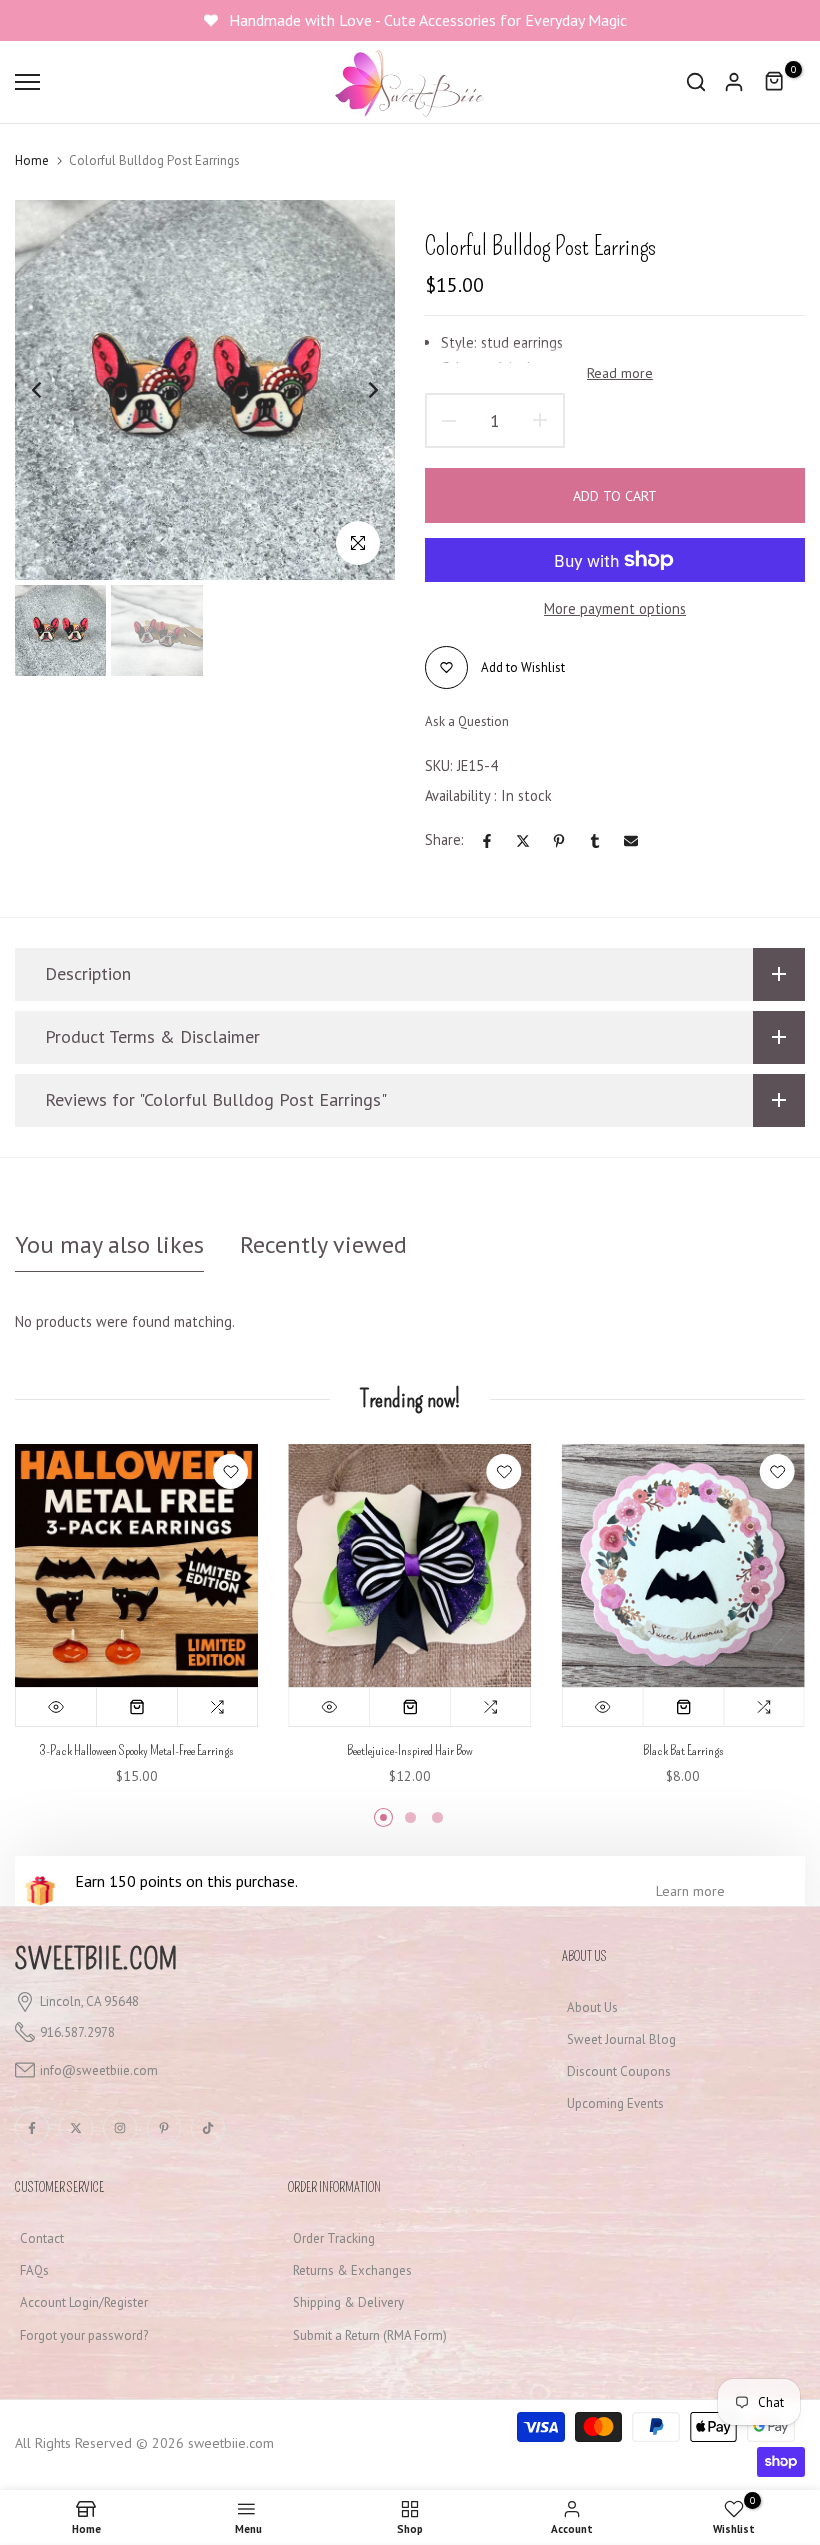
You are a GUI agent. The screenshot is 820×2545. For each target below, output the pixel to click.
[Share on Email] (631, 841)
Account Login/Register (84, 2302)
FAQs (34, 2270)
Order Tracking (334, 2238)
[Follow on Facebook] (32, 2128)
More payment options (615, 608)
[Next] (357, 389)
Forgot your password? (84, 2335)
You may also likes (109, 1244)
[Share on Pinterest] (559, 841)
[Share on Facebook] (487, 841)
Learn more (690, 1891)
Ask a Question (467, 721)
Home (32, 160)
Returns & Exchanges (352, 2270)
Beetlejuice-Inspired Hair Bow (410, 1751)
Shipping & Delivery (348, 2302)
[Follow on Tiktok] (208, 2128)
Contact (42, 2238)
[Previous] (52, 389)
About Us (592, 2007)
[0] (775, 82)
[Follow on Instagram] (120, 2128)
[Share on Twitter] (523, 841)
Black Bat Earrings (683, 1751)
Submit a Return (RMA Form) (370, 2335)
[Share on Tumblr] (595, 841)
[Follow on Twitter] (76, 2128)
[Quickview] (56, 1708)
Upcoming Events (615, 2103)
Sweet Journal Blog (621, 2039)
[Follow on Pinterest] (164, 2128)
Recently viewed (323, 1244)
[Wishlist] (230, 1471)
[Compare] (218, 1708)
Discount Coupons (619, 2071)
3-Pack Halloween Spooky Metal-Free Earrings (136, 1751)
